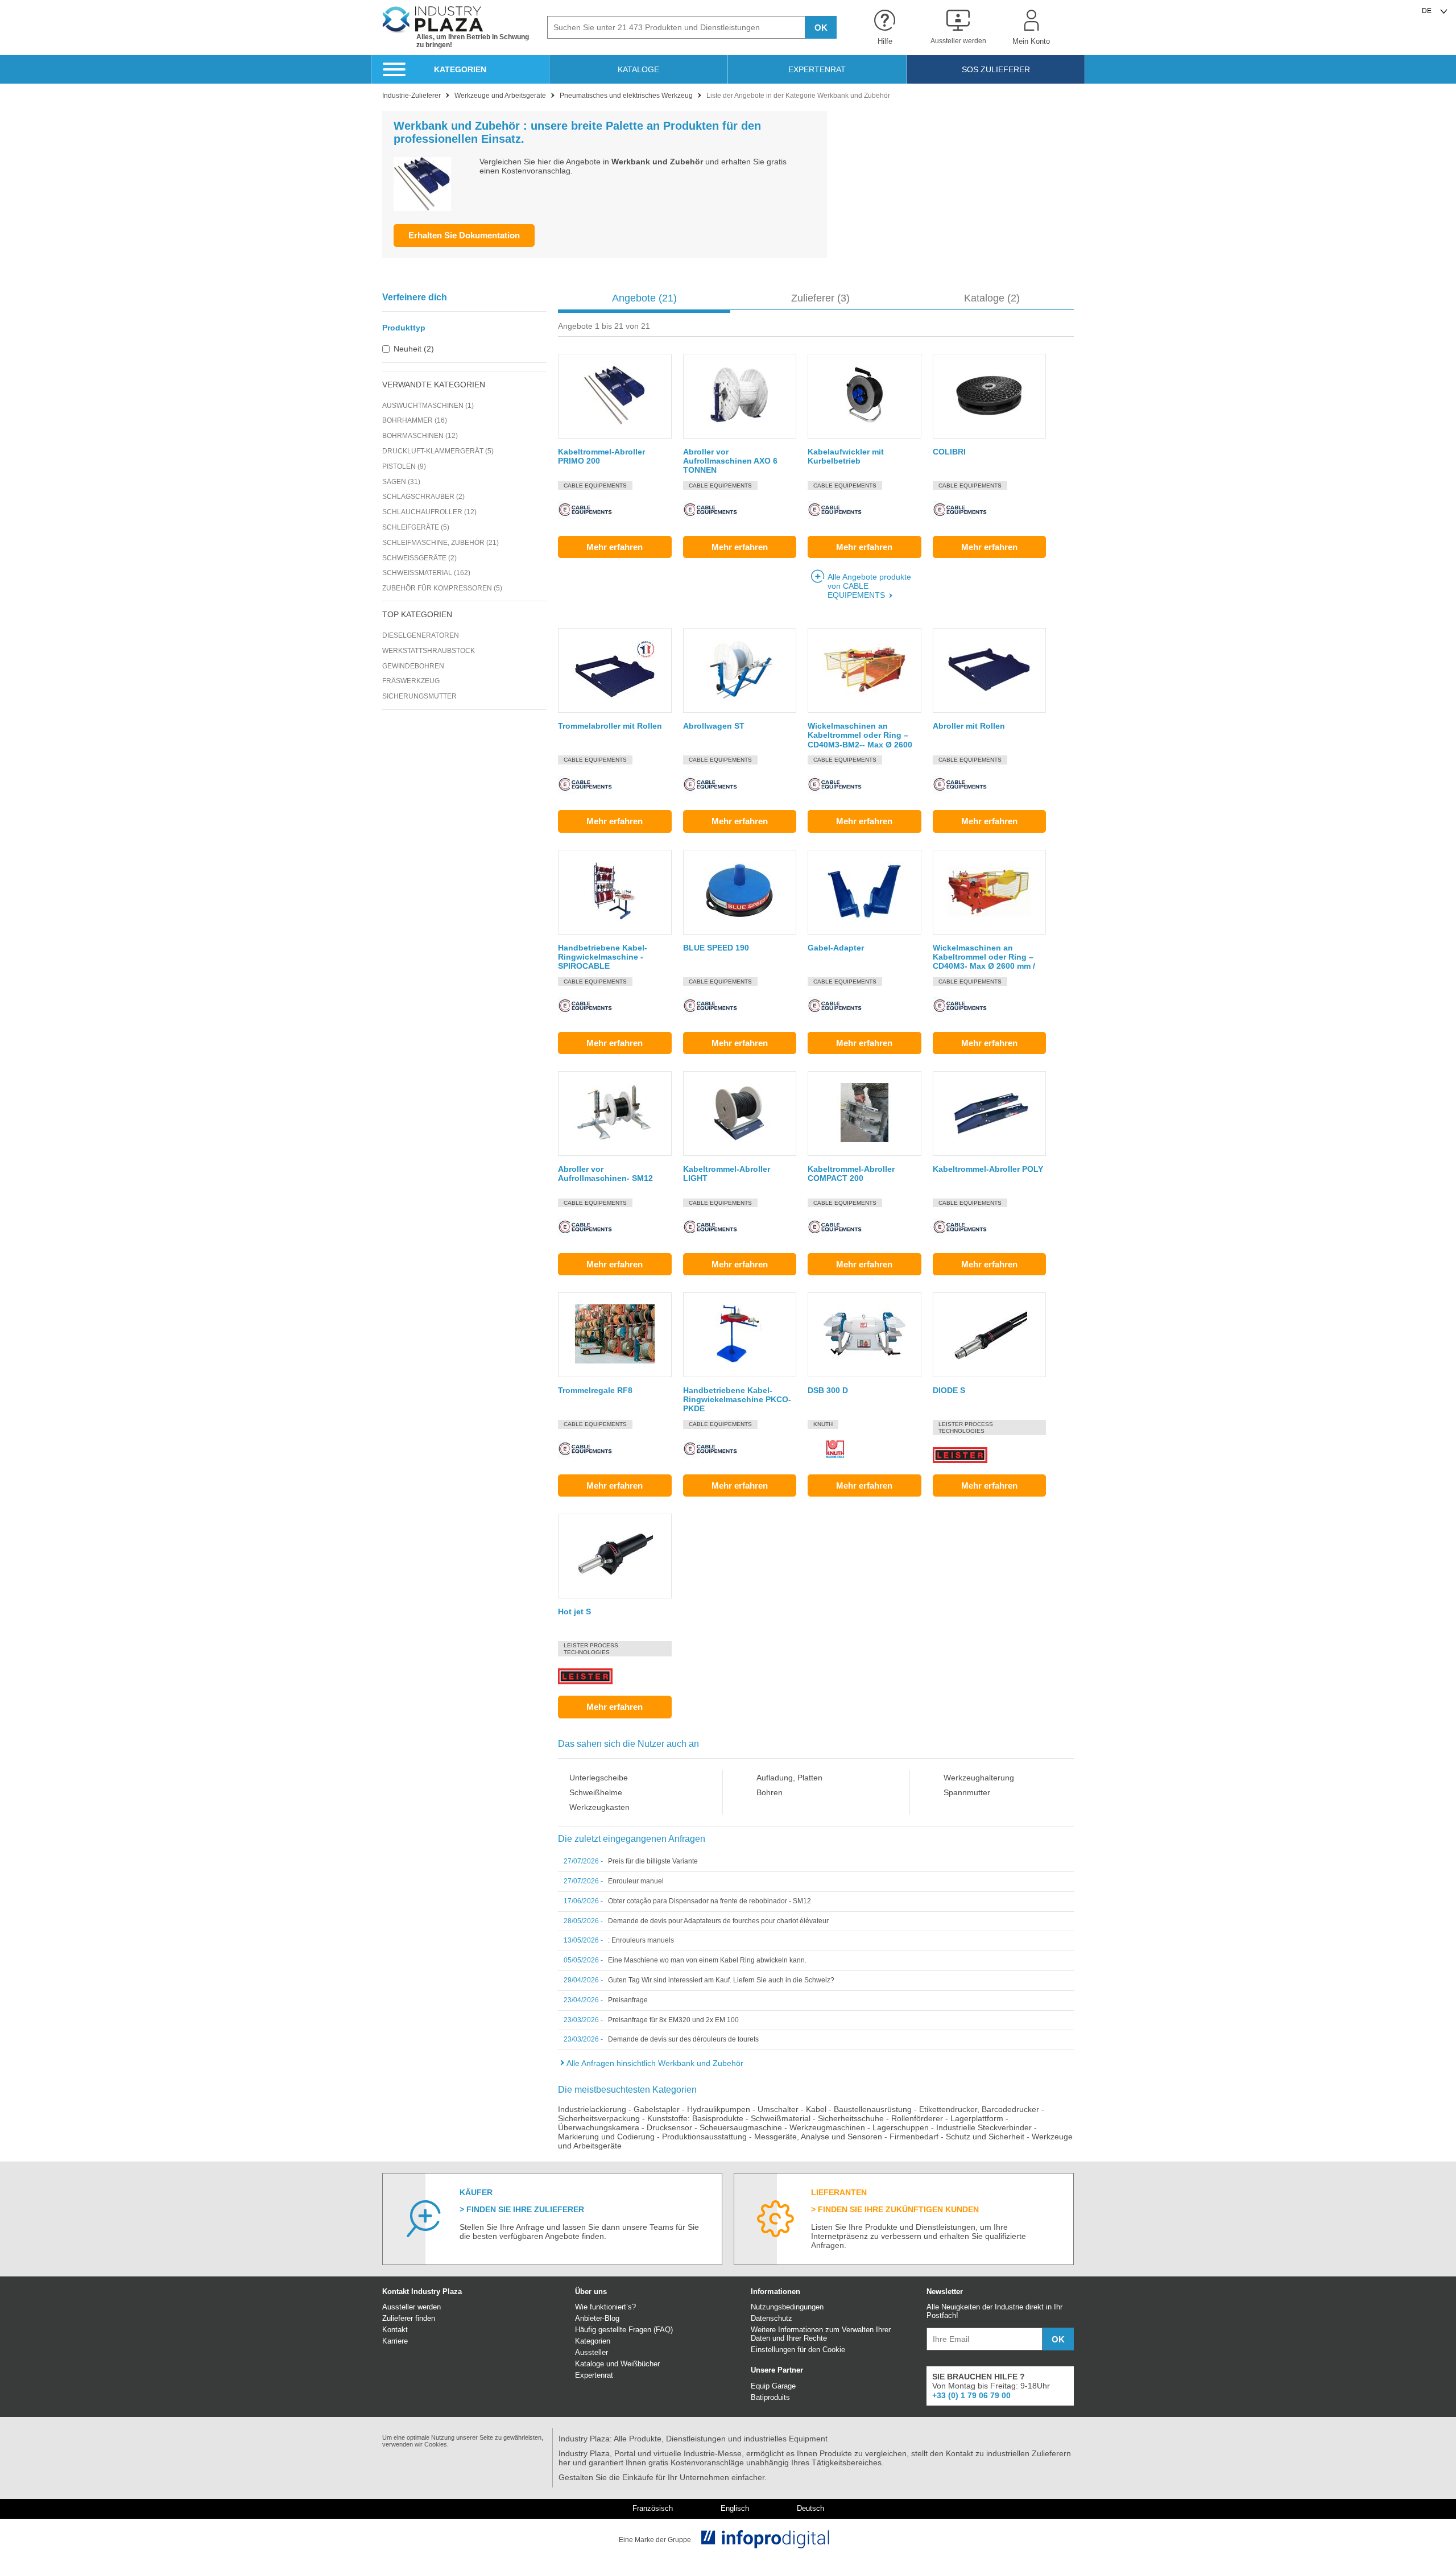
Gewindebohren (413, 666)
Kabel (816, 2109)
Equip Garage (773, 2386)
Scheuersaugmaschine (741, 2127)
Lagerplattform (977, 2118)
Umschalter (778, 2109)
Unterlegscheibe (599, 1778)
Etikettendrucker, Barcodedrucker (979, 2109)
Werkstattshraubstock (429, 651)
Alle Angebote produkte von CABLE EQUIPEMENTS (869, 586)
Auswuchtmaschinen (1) (428, 406)
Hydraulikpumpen (719, 2109)
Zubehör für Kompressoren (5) (442, 588)
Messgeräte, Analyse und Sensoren (818, 2137)
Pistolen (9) (404, 466)
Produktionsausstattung (704, 2137)
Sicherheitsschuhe (851, 2118)
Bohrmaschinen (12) (420, 436)
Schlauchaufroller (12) (429, 512)
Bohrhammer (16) (415, 420)
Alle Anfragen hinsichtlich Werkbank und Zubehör (655, 2063)
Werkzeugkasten (599, 1807)
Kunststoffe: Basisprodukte (695, 2118)
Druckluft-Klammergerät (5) (438, 451)
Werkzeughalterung (979, 1778)
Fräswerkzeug (411, 681)
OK (821, 28)
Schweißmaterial (781, 2118)
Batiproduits (770, 2397)
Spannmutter (967, 1792)
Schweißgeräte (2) (419, 558)
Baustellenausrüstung (873, 2109)
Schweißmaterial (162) (426, 573)
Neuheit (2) (414, 349)
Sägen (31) (401, 482)
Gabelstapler (657, 2109)
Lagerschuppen (901, 2127)
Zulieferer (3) (820, 298)
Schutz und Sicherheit (985, 2137)
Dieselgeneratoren (421, 635)
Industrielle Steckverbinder (984, 2127)
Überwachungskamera (599, 2127)
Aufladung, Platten (789, 1778)
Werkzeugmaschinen (827, 2127)
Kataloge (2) (992, 298)
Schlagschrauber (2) (423, 497)
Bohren (770, 1792)
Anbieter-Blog (597, 2318)
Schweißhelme (596, 1792)
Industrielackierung (592, 2109)
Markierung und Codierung (606, 2137)
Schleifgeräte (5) (416, 527)
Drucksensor (669, 2127)
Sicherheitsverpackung (599, 2118)
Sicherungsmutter (419, 696)
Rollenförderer (917, 2118)
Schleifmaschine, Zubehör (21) (440, 543)
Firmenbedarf (914, 2137)
